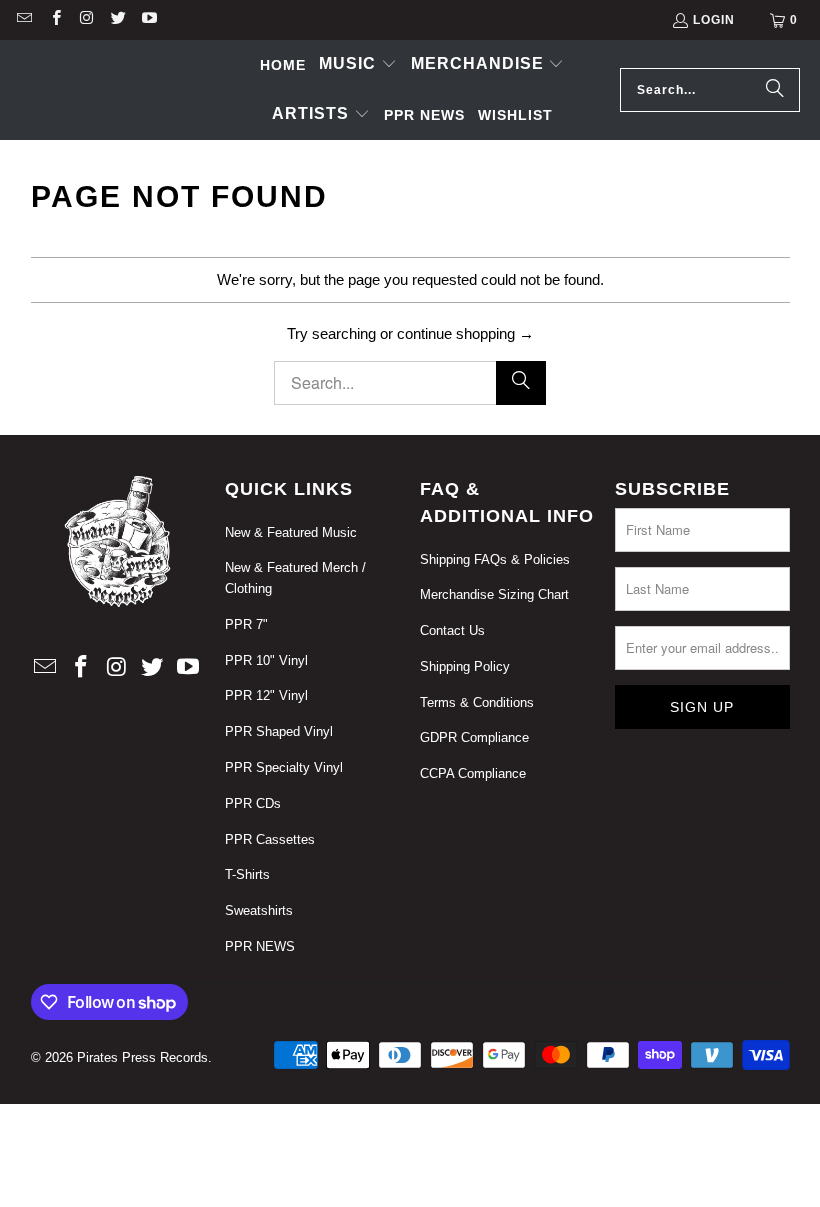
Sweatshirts (259, 910)
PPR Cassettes (270, 839)
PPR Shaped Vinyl (279, 731)
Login (714, 20)
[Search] (775, 90)
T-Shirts (247, 874)
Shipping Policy (465, 666)
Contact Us (452, 630)
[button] (358, 65)
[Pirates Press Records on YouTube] (148, 20)
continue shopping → (465, 333)
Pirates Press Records (142, 1057)
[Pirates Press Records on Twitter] (117, 20)
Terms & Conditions (477, 702)
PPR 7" (246, 624)
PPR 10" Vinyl (266, 660)
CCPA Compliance (473, 773)
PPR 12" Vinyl (266, 695)
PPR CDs (253, 803)
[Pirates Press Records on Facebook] (54, 20)
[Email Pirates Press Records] (23, 20)
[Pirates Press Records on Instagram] (86, 20)
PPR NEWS (260, 946)
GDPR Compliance (474, 737)
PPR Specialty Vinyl (284, 767)
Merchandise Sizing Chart (494, 594)
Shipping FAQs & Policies (495, 559)
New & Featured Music (291, 532)
